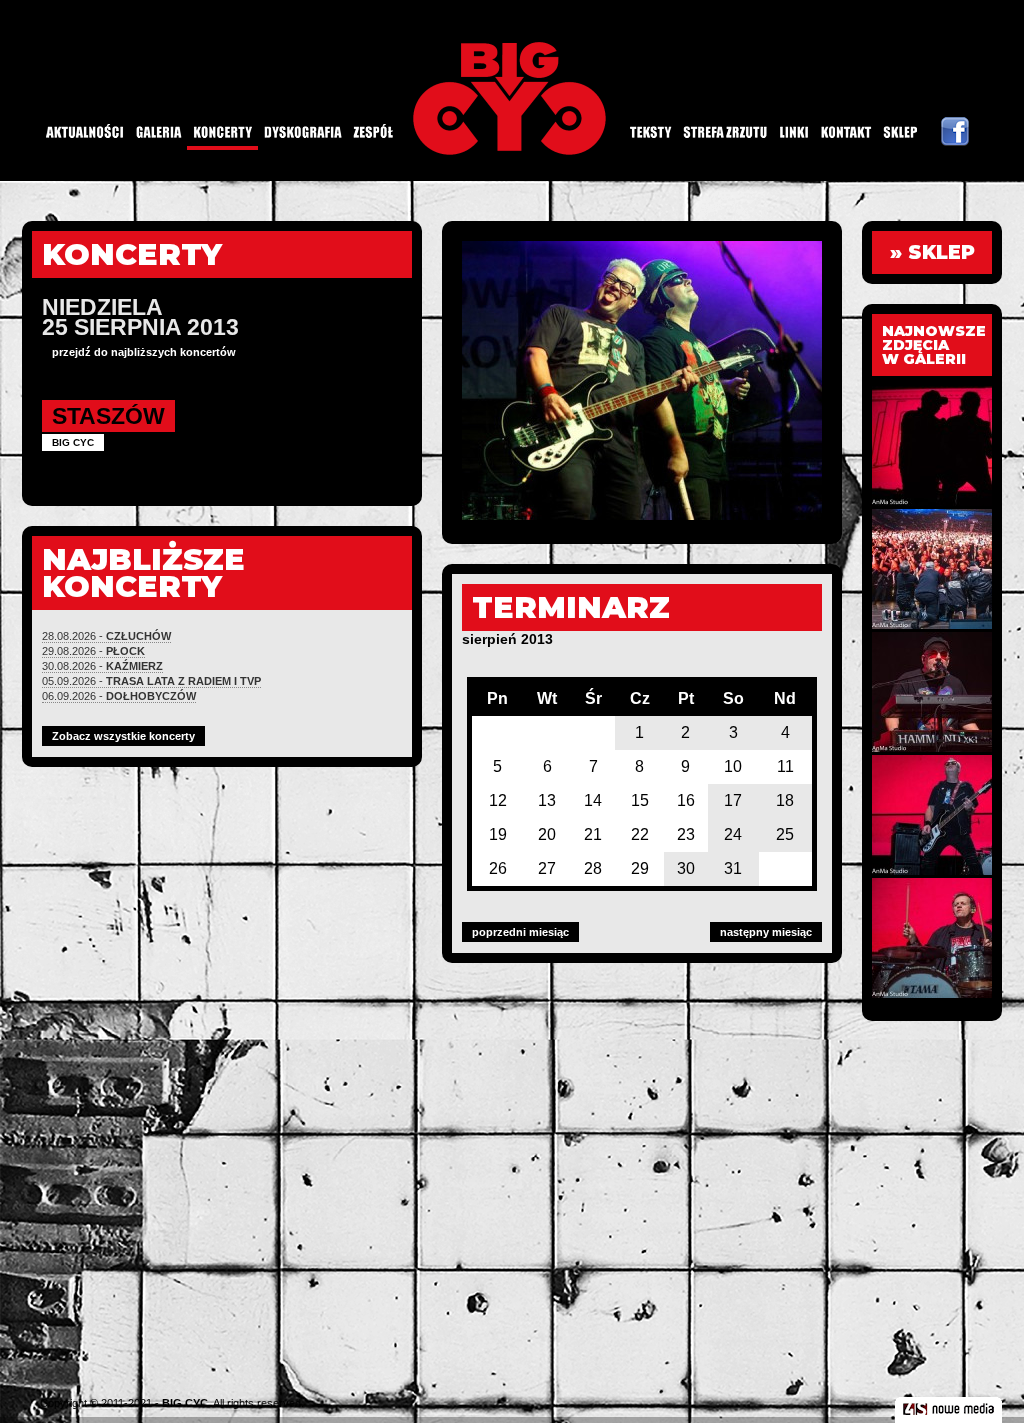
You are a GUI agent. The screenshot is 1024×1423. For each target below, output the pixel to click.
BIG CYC (185, 1403)
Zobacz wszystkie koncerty (123, 736)
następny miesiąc (766, 932)
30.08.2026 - (102, 666)
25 (785, 834)
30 (686, 868)
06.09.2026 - (119, 696)
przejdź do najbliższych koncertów (144, 352)
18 (785, 800)
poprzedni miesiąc (520, 932)
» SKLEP (932, 252)
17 (733, 800)
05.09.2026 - (151, 681)
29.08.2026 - (93, 651)
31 (733, 868)
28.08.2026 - (106, 636)
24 (733, 834)
